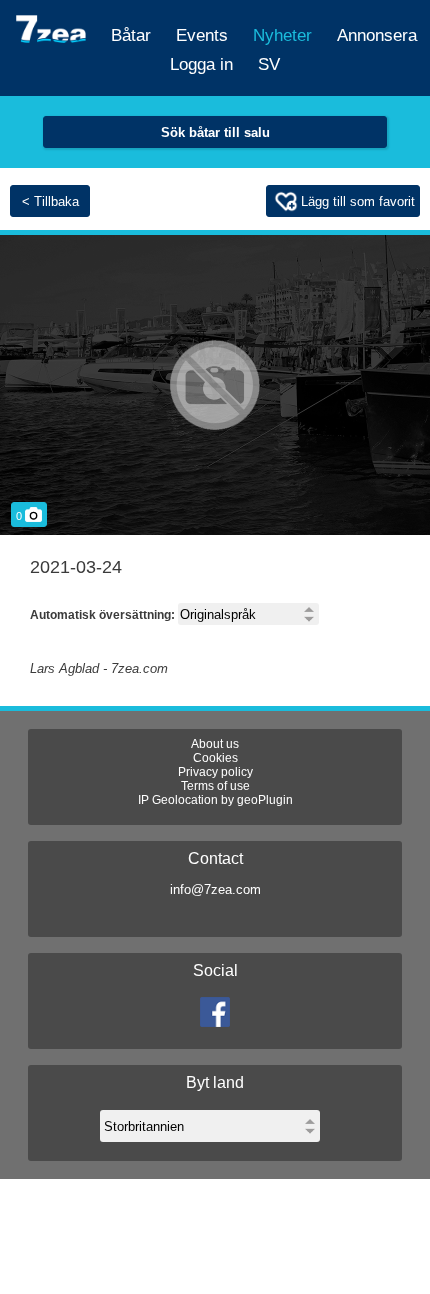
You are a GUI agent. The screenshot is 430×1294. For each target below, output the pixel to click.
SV (269, 64)
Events (202, 35)
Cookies (215, 758)
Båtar (131, 35)
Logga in (201, 64)
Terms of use (215, 786)
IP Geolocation (178, 800)
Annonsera (377, 35)
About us (215, 744)
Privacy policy (215, 772)
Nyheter (282, 35)
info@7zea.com (215, 889)
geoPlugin (265, 800)
